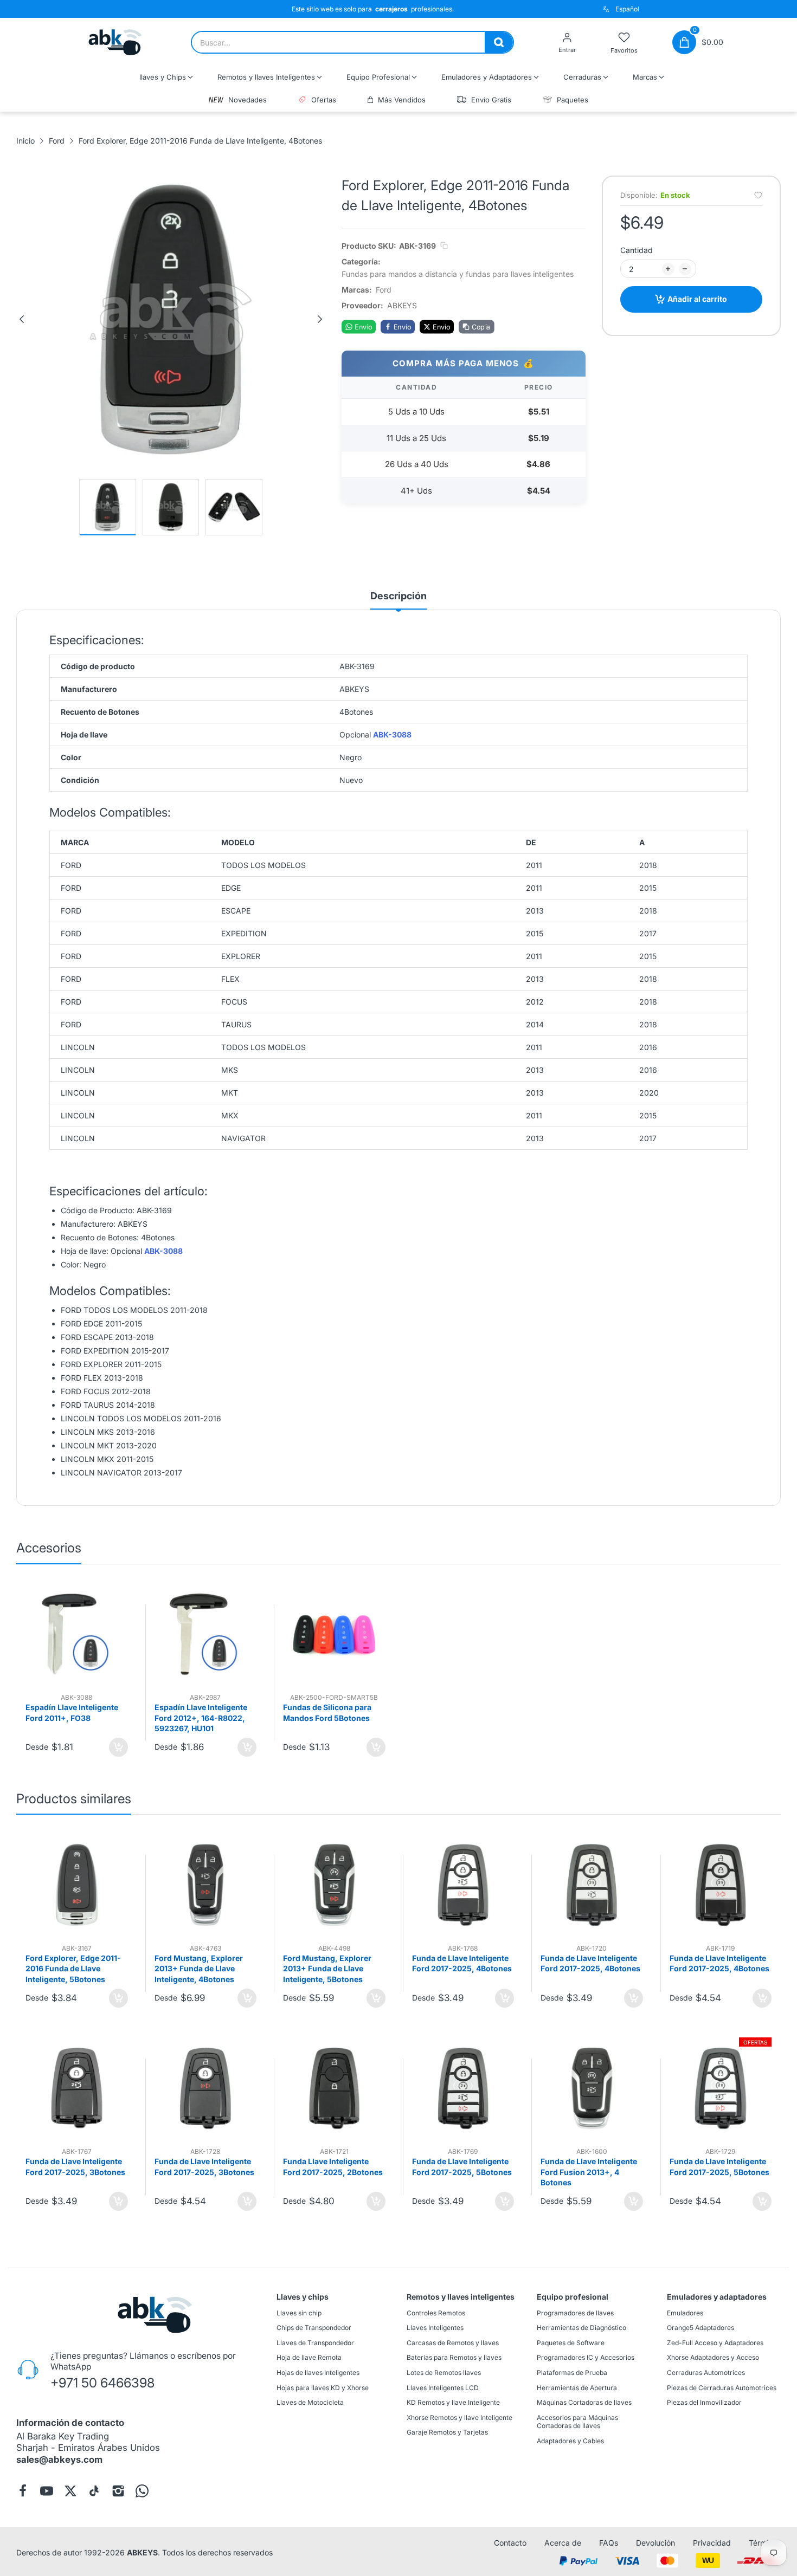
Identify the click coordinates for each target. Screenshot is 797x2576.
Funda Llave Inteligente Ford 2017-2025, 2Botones (333, 2167)
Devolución (655, 2543)
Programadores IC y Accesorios (586, 2357)
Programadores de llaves (575, 2312)
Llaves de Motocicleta (310, 2402)
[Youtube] (47, 2491)
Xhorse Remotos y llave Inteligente (459, 2418)
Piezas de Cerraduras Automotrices (722, 2387)
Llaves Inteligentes (435, 2328)
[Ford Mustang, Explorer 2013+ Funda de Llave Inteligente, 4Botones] (206, 1885)
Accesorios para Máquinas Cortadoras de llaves (577, 2422)
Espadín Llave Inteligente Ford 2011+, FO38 (72, 1713)
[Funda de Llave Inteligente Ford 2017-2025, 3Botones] (77, 2089)
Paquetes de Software (571, 2343)
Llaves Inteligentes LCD (443, 2387)
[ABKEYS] (115, 42)
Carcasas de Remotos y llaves (453, 2343)
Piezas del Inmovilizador (704, 2402)
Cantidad (637, 250)
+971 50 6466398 (102, 2383)
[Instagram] (118, 2491)
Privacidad (712, 2543)
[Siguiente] (320, 319)
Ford (384, 290)
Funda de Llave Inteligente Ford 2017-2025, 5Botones (462, 2167)
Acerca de (563, 2543)
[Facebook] (23, 2491)
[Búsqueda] (499, 42)
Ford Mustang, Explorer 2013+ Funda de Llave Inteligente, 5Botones (327, 1969)
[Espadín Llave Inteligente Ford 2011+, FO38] (77, 1635)
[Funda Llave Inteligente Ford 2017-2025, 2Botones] (334, 2089)
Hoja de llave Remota (309, 2357)
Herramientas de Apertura (577, 2387)
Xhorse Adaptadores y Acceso (713, 2357)
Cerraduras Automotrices (706, 2373)
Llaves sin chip (299, 2312)
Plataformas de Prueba (572, 2373)
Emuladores (685, 2312)
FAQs (609, 2543)
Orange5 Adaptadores (700, 2328)
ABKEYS (142, 2552)
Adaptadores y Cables (570, 2441)
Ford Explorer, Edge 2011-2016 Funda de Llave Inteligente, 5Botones (73, 1969)
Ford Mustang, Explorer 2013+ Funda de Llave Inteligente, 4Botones (199, 1969)
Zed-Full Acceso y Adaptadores (715, 2343)
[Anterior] (22, 319)
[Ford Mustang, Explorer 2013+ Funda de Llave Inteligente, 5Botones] (334, 1885)
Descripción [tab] (398, 596)
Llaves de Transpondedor (315, 2343)
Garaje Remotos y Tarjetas (447, 2432)
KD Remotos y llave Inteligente (453, 2402)
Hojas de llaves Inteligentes (318, 2373)
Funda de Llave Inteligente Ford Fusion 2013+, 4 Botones (589, 2172)
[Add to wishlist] (758, 195)
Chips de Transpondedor (314, 2328)
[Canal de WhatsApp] (142, 2491)
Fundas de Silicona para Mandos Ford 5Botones (327, 1713)
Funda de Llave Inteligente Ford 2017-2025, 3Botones (75, 2167)
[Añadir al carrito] (118, 1747)
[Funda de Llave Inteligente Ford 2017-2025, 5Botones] (463, 2089)
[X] (70, 2491)
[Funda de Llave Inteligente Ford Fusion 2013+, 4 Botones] (592, 2089)
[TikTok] (94, 2491)
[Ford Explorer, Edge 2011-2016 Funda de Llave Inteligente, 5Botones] (77, 1885)
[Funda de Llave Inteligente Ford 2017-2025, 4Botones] (463, 1885)
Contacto (510, 2543)
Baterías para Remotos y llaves (454, 2357)
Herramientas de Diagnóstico (581, 2328)
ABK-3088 (392, 735)
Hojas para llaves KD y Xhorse (323, 2387)
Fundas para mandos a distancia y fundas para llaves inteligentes (458, 274)
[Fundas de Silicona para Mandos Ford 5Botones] (334, 1635)
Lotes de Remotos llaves (444, 2373)
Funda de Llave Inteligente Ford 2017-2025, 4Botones (462, 1963)
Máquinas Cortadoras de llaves (584, 2402)
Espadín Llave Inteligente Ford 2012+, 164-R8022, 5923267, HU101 (201, 1718)
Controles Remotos (436, 2312)
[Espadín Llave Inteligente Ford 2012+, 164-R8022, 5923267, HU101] (206, 1635)
